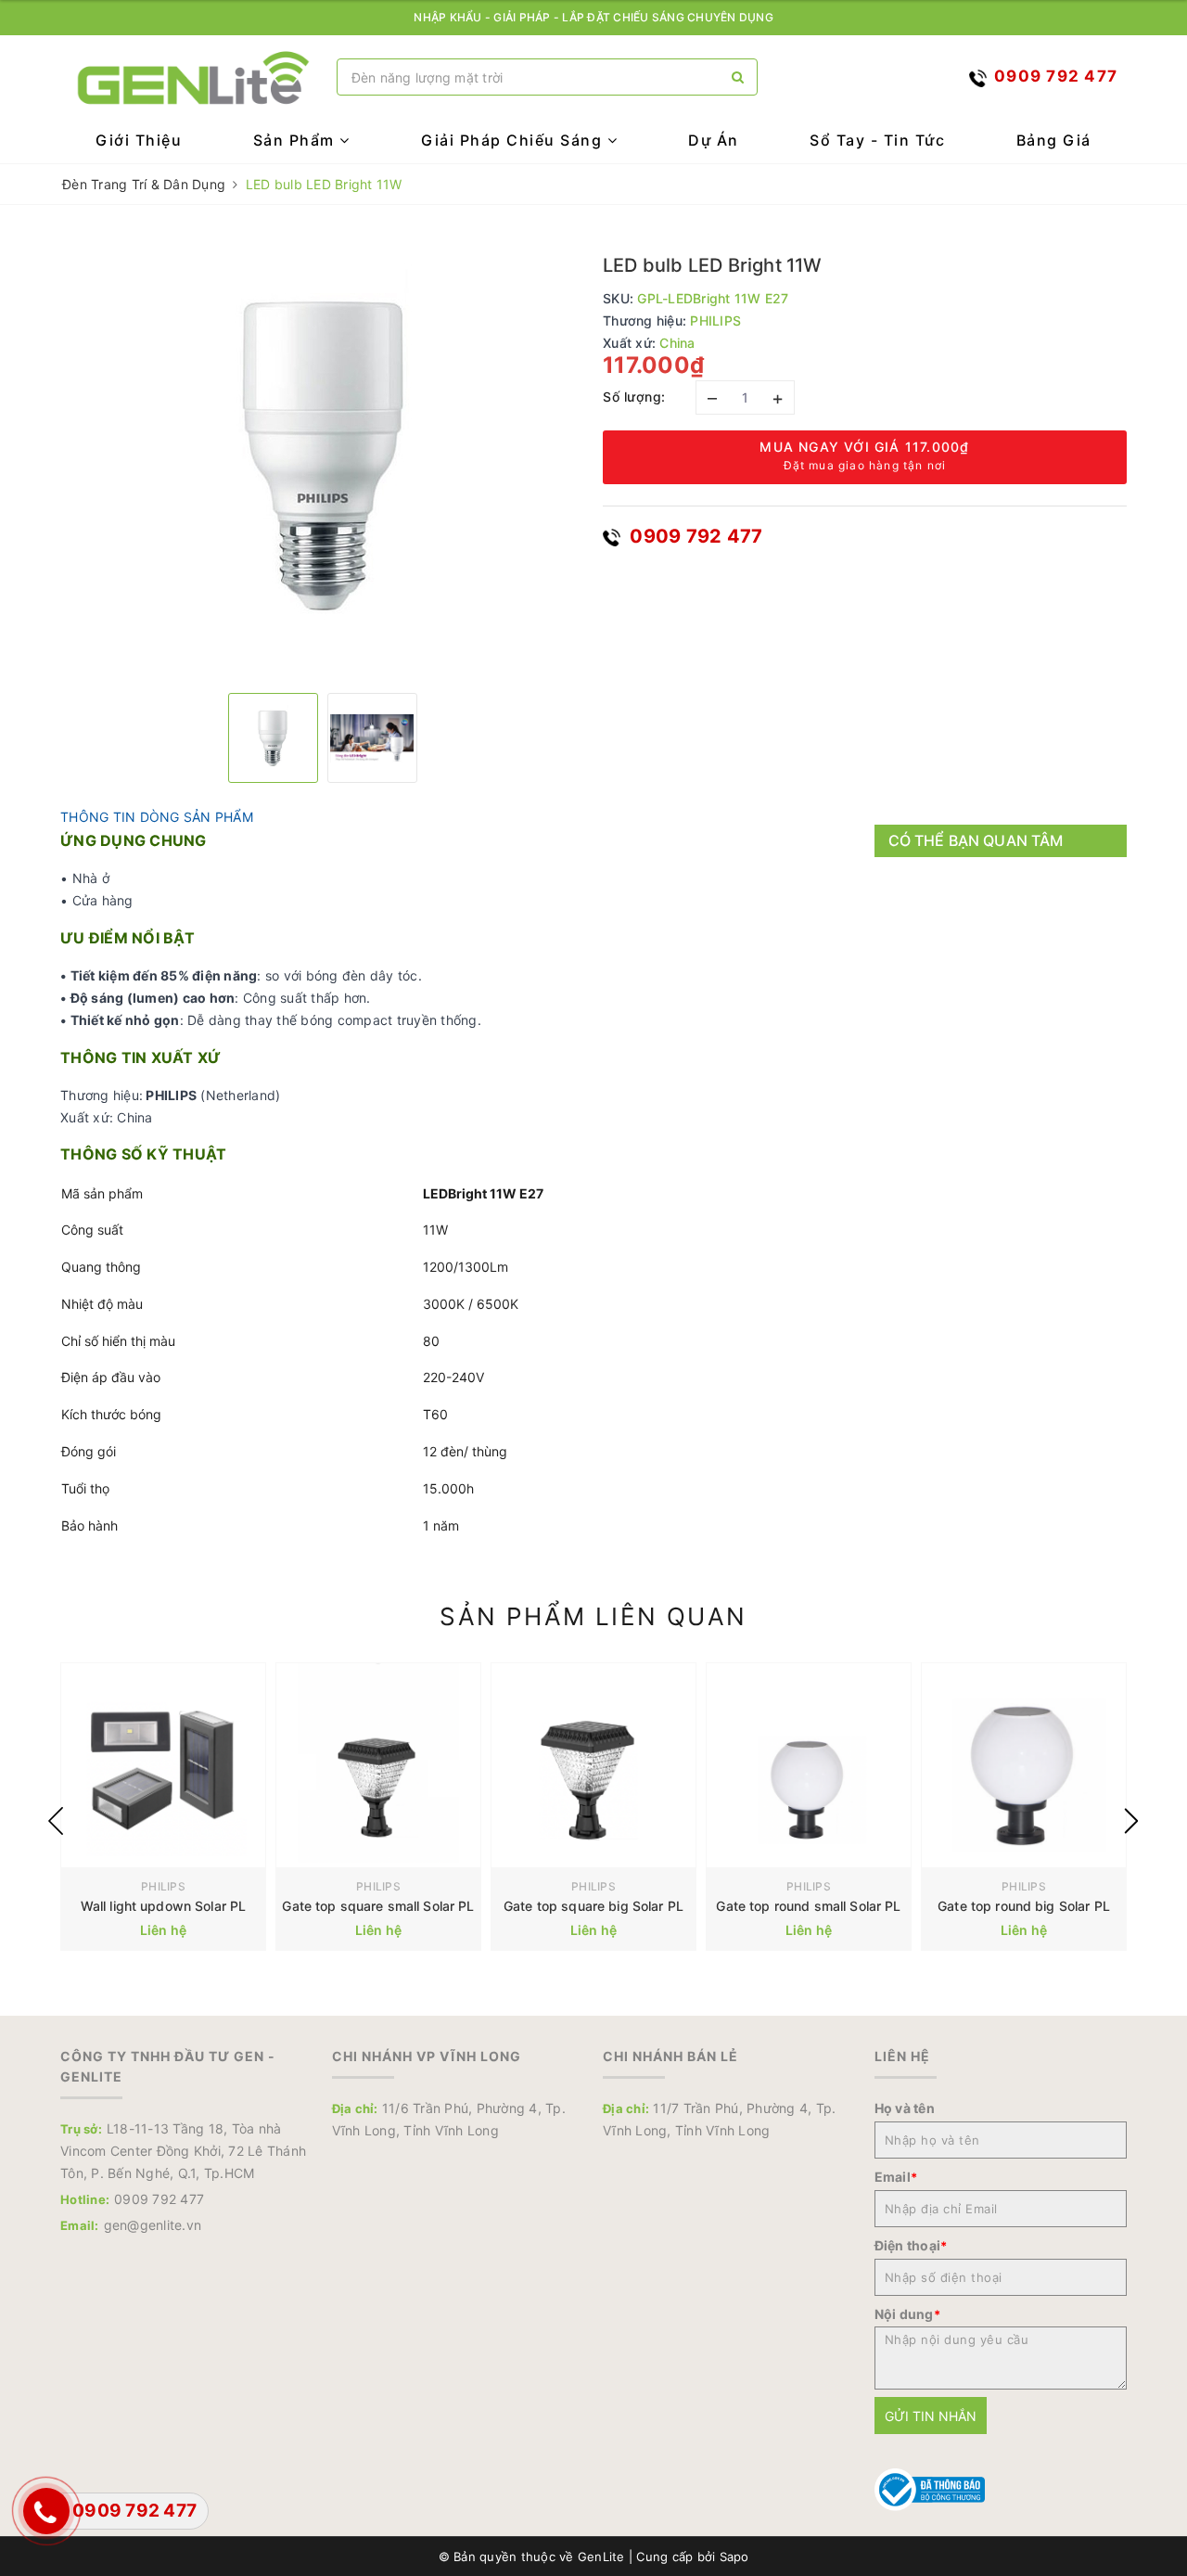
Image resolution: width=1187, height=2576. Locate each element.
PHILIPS (163, 1886)
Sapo (734, 2557)
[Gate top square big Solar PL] (593, 1765)
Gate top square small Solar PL (378, 1906)
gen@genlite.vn (153, 2225)
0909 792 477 (694, 536)
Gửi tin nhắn (931, 2416)
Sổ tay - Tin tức (877, 140)
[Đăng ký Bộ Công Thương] (930, 2488)
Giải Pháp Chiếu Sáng (514, 140)
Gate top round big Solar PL (1024, 1906)
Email (896, 2177)
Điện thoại (911, 2245)
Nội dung (907, 2314)
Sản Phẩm (297, 140)
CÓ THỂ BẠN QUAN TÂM (976, 840)
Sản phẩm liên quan (593, 1616)
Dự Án (714, 140)
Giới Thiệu (139, 140)
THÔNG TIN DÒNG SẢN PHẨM (157, 817)
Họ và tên (905, 2108)
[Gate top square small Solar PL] (378, 1765)
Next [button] (1131, 1821)
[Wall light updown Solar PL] (163, 1765)
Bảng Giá (1054, 140)
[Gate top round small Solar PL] (809, 1765)
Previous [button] (56, 1821)
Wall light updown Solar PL (164, 1906)
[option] (322, 456)
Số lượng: (634, 397)
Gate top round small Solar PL (808, 1906)
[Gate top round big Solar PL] (1024, 1765)
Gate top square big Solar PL (593, 1906)
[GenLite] (194, 77)
